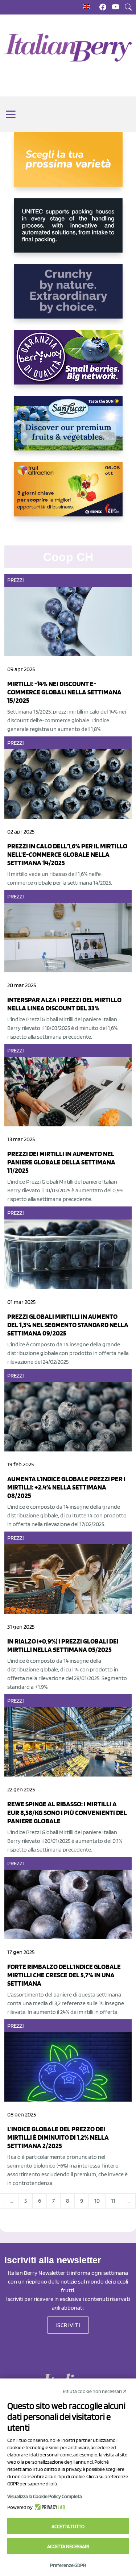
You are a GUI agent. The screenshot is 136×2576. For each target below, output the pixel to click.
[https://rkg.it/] (68, 297)
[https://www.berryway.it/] (68, 363)
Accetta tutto (68, 2526)
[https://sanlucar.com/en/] (68, 429)
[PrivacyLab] (49, 2507)
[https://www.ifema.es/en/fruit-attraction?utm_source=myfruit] (68, 495)
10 (97, 2201)
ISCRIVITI (68, 2325)
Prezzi (16, 580)
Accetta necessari (68, 2546)
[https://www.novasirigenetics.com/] (68, 165)
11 (113, 2201)
